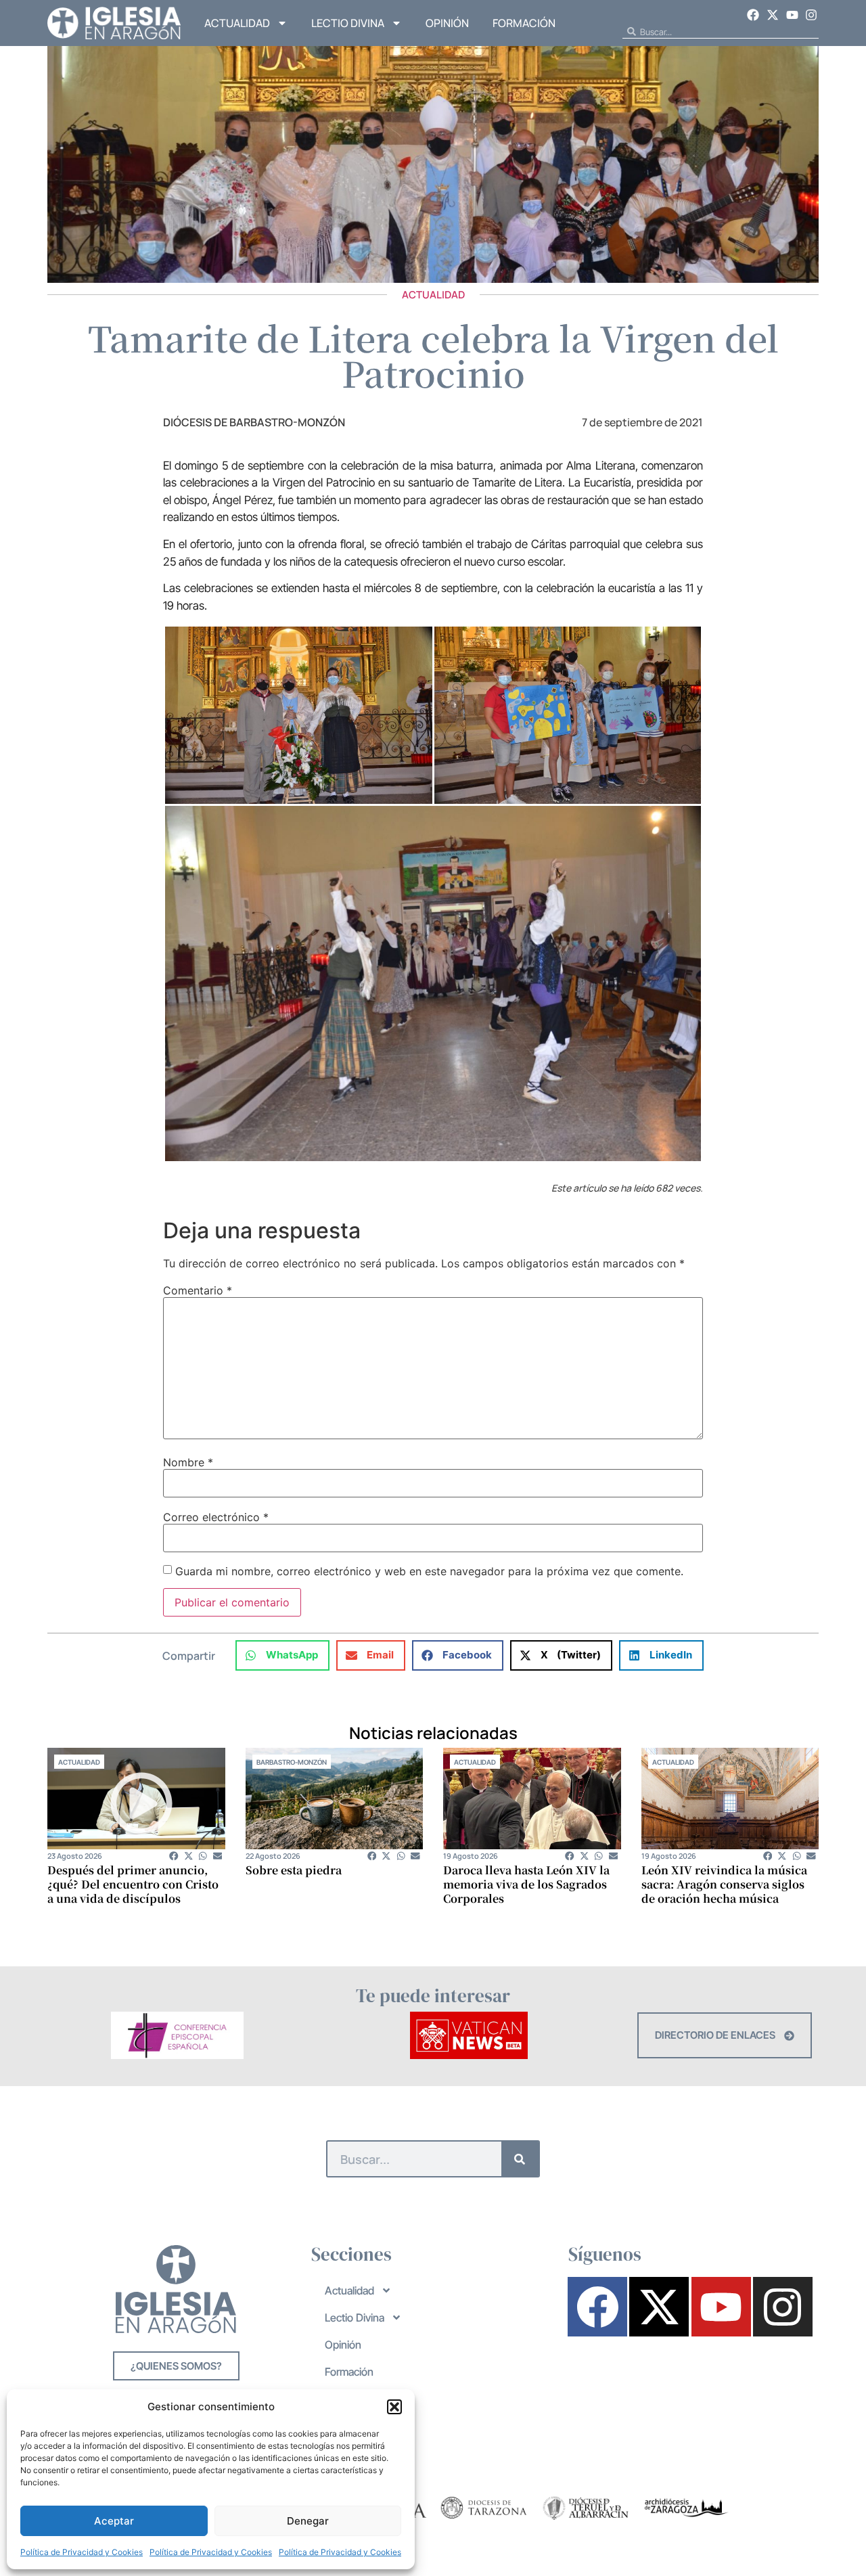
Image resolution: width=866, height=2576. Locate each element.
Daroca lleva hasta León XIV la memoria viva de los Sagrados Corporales (526, 1884)
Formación (524, 23)
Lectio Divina (348, 23)
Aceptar (114, 2521)
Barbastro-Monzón (292, 1762)
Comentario (198, 1290)
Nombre (188, 1462)
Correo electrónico (216, 1517)
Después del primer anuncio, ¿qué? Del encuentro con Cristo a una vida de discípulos (133, 1884)
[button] (394, 2407)
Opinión (447, 23)
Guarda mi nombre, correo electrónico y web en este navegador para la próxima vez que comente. (429, 1571)
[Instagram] (811, 15)
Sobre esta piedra (294, 1870)
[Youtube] (792, 15)
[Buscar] (520, 2159)
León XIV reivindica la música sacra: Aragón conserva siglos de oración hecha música (724, 1884)
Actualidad (237, 23)
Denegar (308, 2521)
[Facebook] (754, 15)
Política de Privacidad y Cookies (82, 2552)
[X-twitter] (773, 15)
